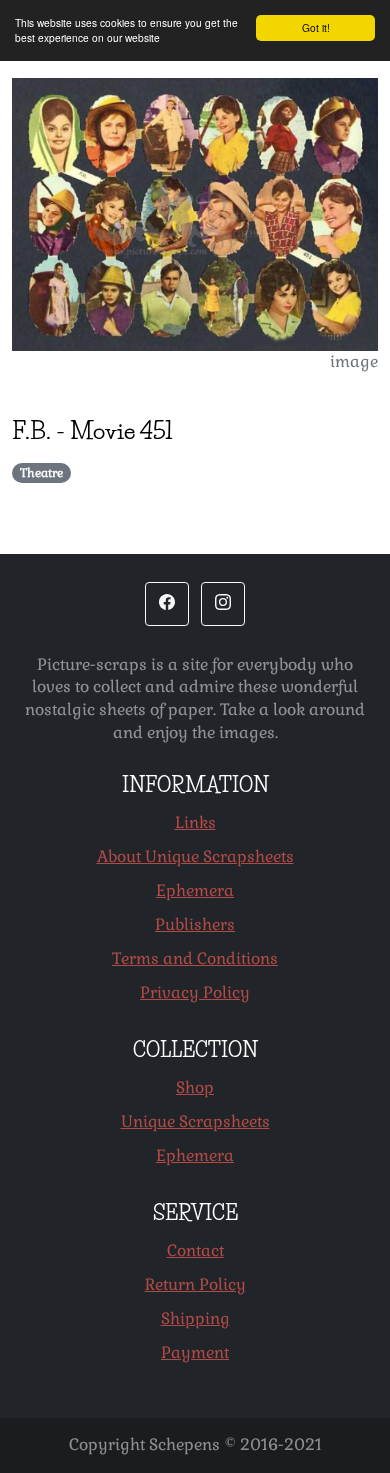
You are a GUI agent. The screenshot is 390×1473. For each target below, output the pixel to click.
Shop (195, 1087)
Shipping (195, 1318)
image (354, 361)
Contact (195, 1250)
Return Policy (195, 1284)
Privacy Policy (195, 992)
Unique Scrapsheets (195, 1121)
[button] (167, 604)
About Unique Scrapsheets (195, 856)
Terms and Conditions (195, 958)
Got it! (316, 27)
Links (195, 822)
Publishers (195, 924)
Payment (195, 1352)
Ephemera (195, 890)
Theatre (41, 473)
